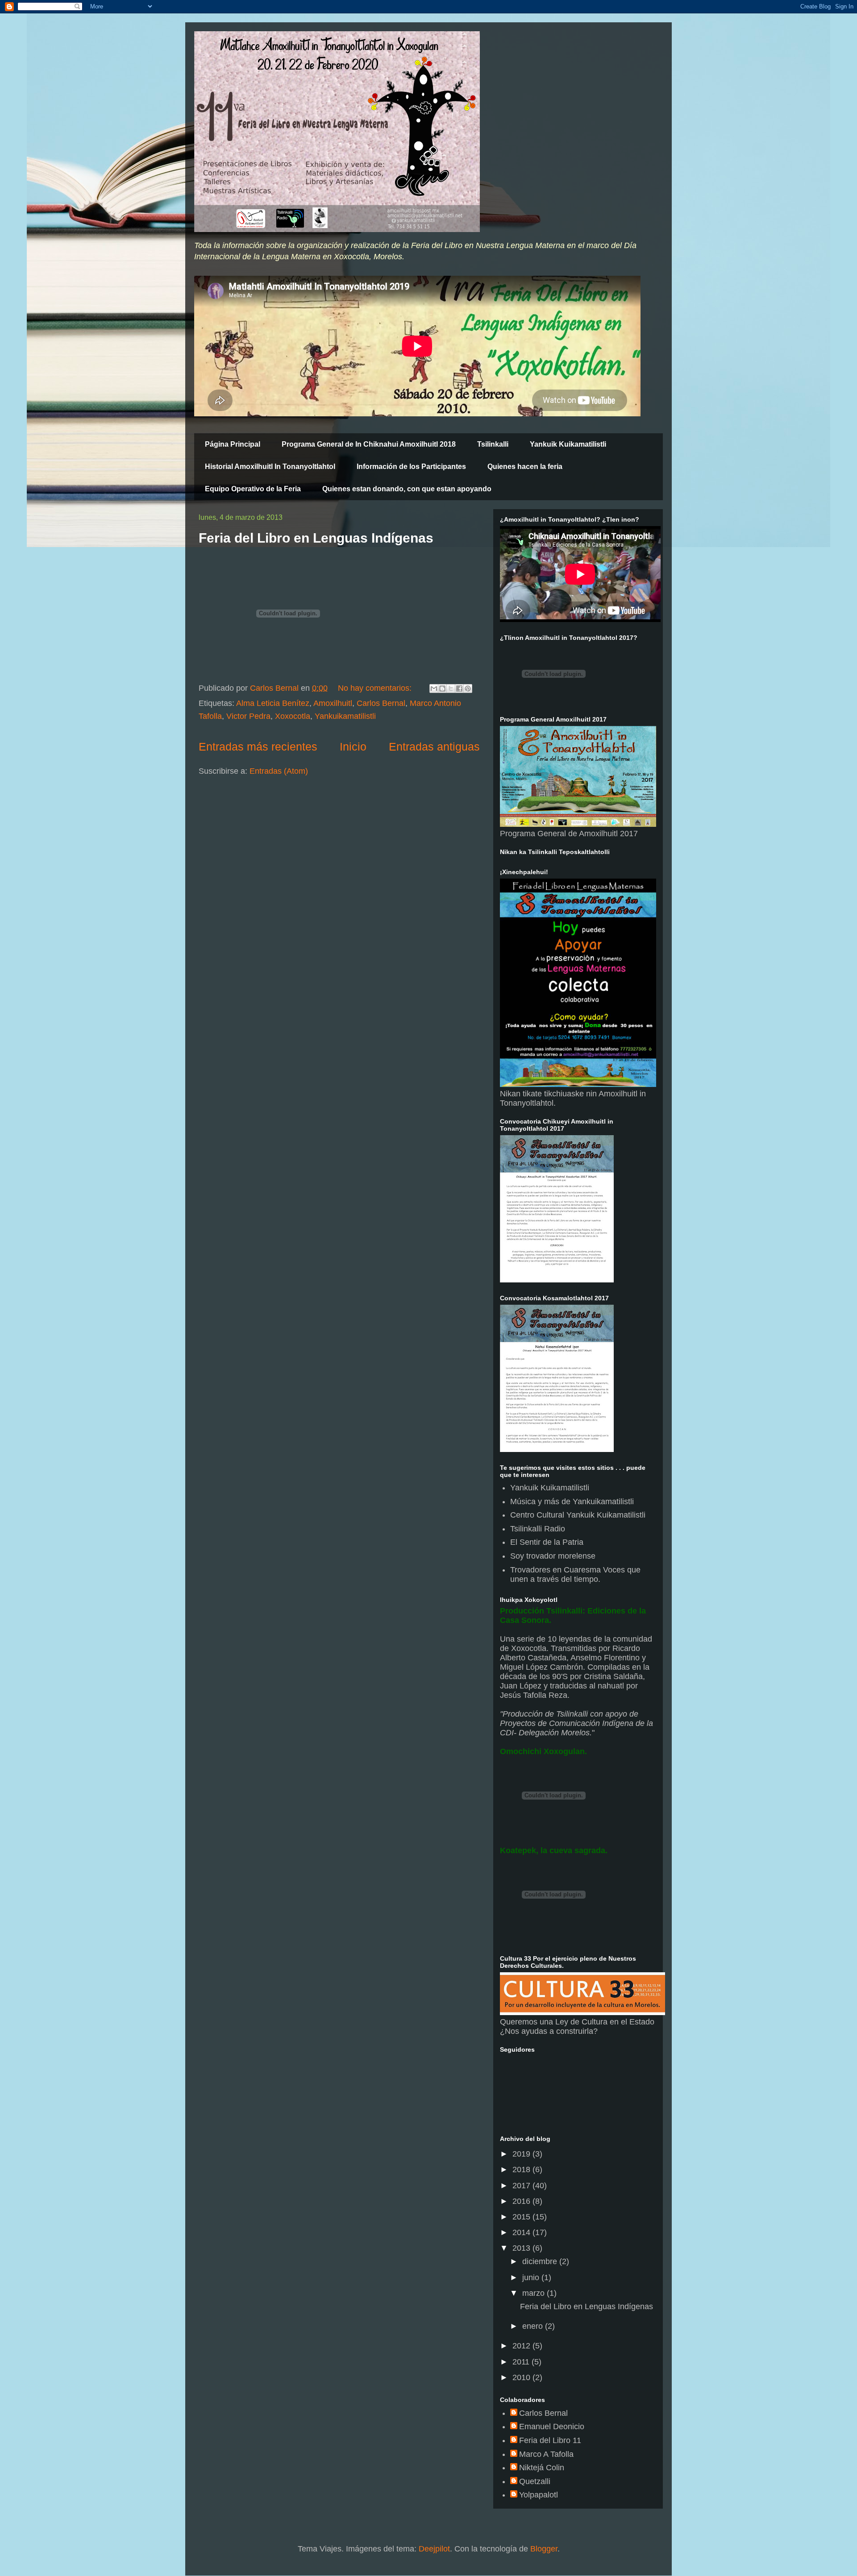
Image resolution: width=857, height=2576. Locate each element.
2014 (522, 2232)
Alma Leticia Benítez (273, 703)
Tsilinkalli (493, 444)
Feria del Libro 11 (550, 2440)
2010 (522, 2377)
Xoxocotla (293, 716)
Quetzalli (535, 2481)
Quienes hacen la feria (525, 467)
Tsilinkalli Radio (538, 1529)
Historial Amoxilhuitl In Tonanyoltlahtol (270, 467)
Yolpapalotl (539, 2495)
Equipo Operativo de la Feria (253, 489)
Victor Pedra (248, 716)
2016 (522, 2201)
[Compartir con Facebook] (459, 689)
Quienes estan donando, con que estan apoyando (407, 489)
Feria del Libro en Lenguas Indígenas (316, 538)
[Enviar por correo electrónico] (434, 689)
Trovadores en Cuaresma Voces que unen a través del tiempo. (575, 1575)
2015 (522, 2217)
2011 (522, 2362)
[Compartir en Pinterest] (468, 689)
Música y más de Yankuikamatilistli (572, 1502)
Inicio (353, 747)
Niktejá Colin (542, 2468)
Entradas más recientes (258, 747)
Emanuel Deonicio (552, 2427)
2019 (522, 2154)
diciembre (541, 2261)
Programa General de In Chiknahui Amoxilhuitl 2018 (369, 444)
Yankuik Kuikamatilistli (568, 444)
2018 (522, 2169)
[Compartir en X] (451, 689)
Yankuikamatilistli (345, 716)
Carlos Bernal (381, 703)
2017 (522, 2186)
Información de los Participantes (411, 467)
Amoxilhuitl (333, 703)
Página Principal (233, 444)
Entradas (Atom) (279, 771)
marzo (535, 2293)
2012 (522, 2346)
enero (534, 2326)
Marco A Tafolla (546, 2454)
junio (532, 2277)
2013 (522, 2248)
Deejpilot (434, 2549)
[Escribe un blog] (442, 689)
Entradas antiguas (434, 747)
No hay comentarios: (376, 688)
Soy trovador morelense (553, 1556)
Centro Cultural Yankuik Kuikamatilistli (578, 1515)
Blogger (544, 2549)
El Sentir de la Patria (547, 1542)
